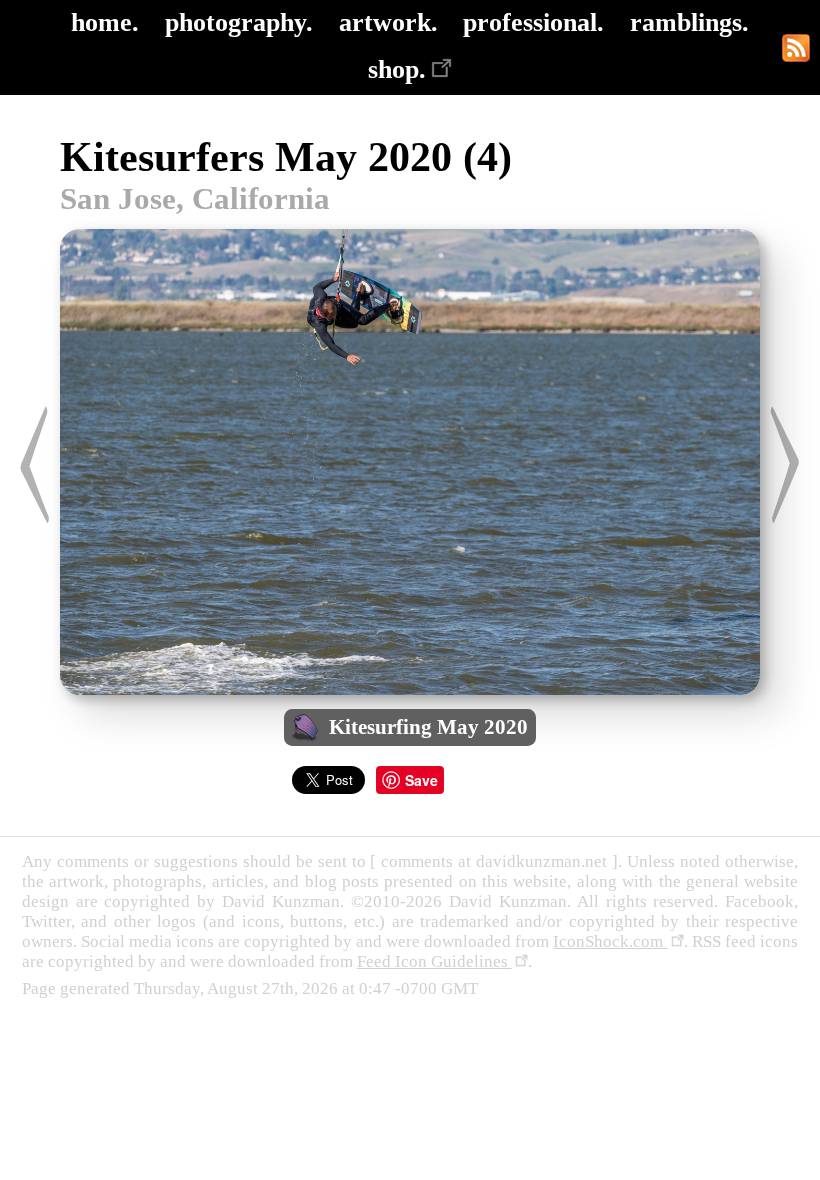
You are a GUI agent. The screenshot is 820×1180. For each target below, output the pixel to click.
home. (105, 22)
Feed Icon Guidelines (434, 961)
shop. (397, 69)
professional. (533, 22)
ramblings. (689, 22)
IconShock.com (610, 941)
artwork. (388, 22)
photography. (239, 22)
